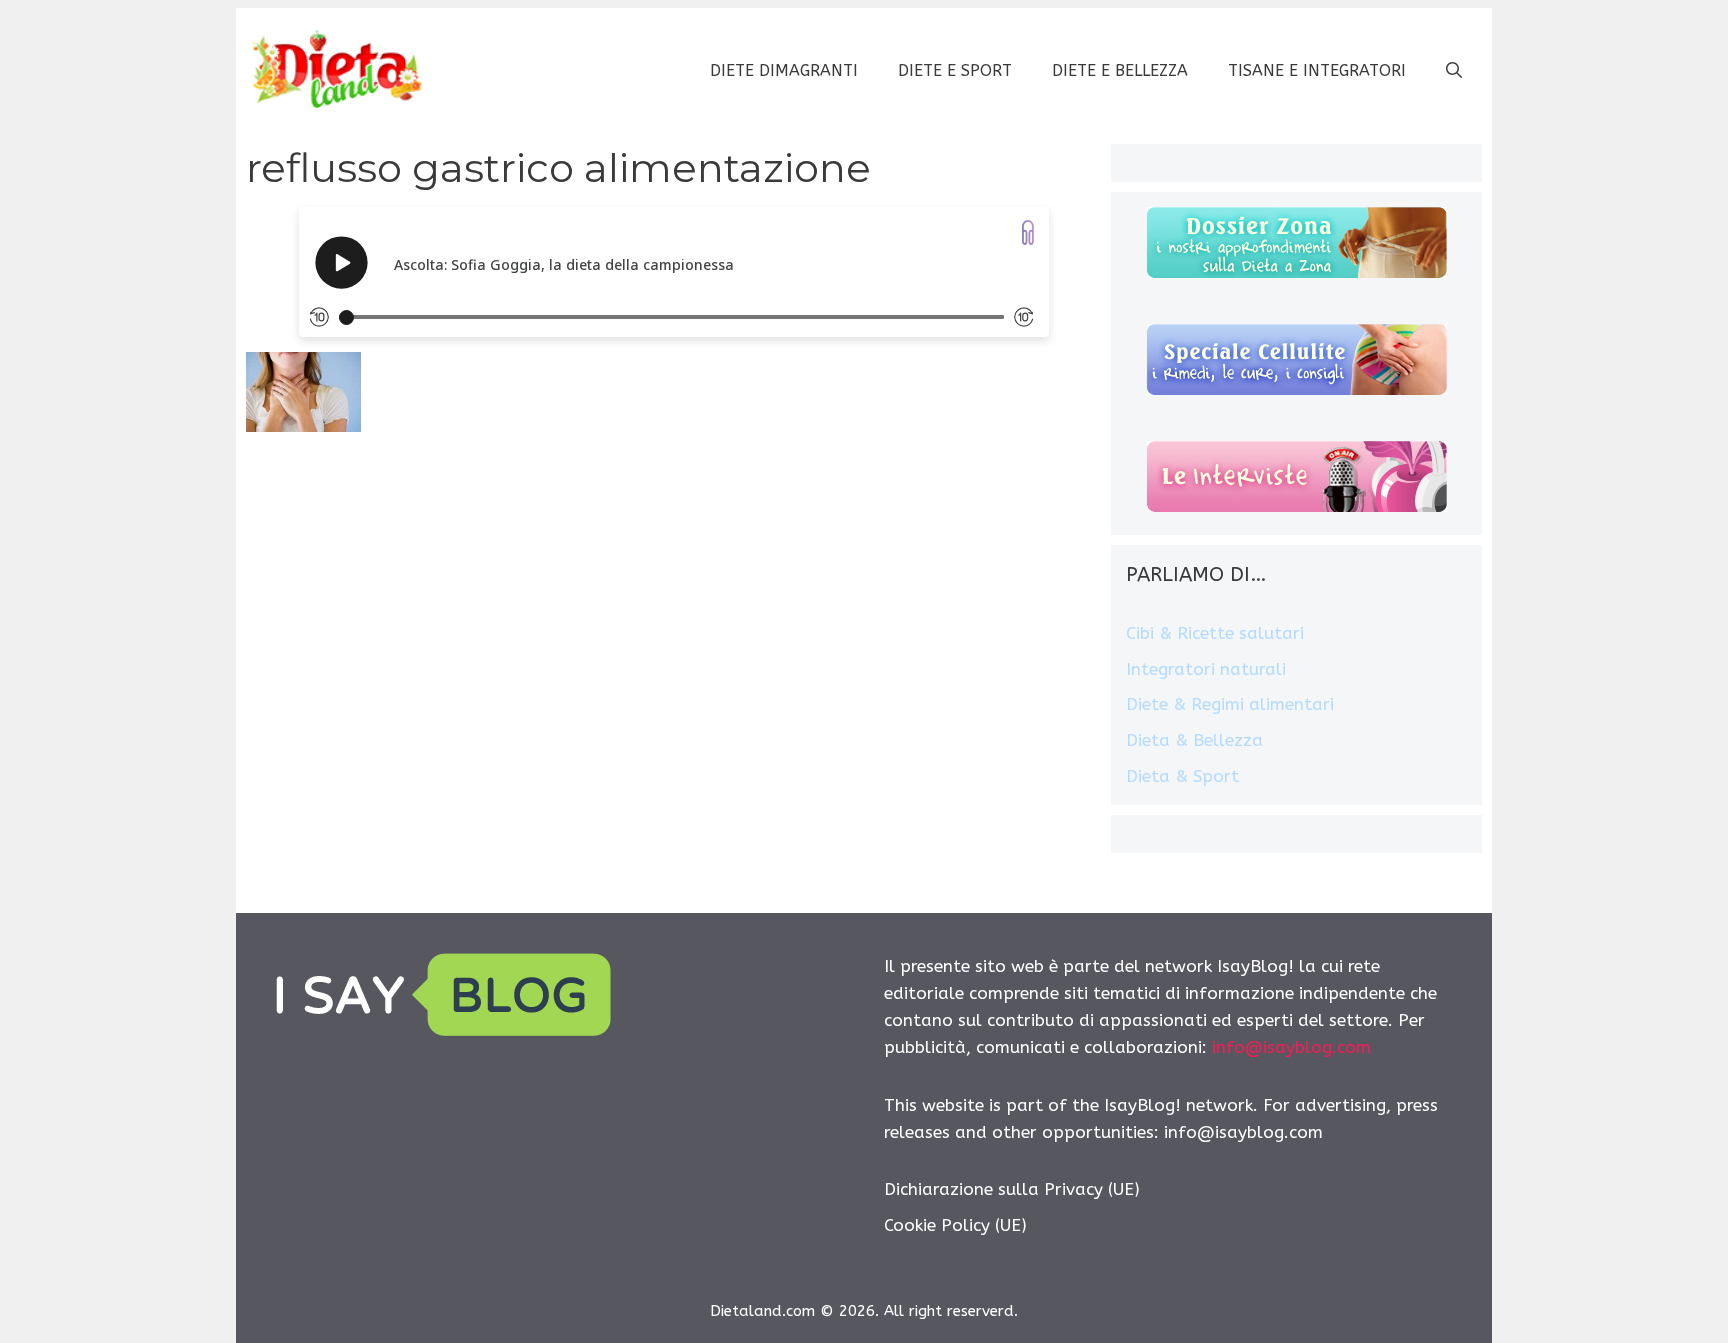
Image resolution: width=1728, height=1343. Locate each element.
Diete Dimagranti (784, 70)
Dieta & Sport (1182, 776)
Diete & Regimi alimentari (1230, 704)
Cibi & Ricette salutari (1215, 633)
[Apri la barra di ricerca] (1454, 71)
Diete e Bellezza (1120, 70)
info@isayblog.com (1291, 1047)
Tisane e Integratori (1317, 70)
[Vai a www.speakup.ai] (1028, 232)
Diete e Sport (955, 70)
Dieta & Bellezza (1194, 740)
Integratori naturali (1206, 669)
